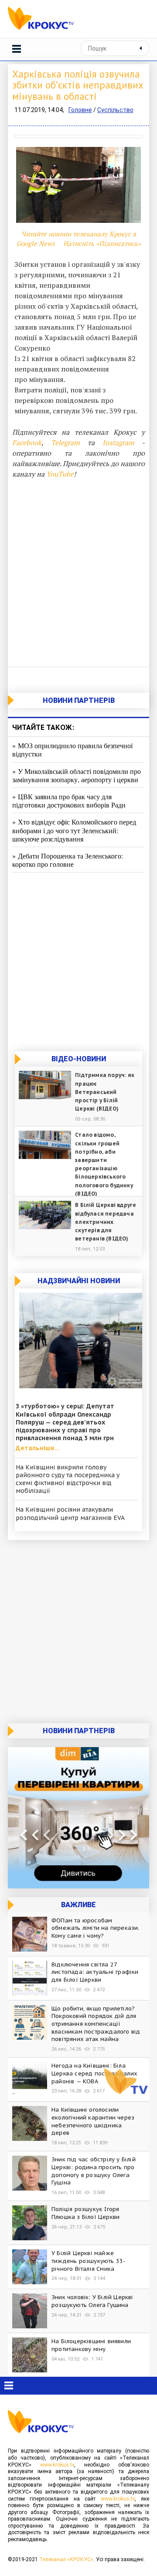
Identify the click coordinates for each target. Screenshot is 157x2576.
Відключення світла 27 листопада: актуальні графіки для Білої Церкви (95, 1972)
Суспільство (115, 110)
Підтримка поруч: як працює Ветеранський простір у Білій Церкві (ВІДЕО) (105, 1092)
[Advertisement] (78, 571)
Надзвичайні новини (79, 1281)
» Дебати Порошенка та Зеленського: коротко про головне (68, 860)
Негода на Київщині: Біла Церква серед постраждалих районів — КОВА (94, 2073)
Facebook (27, 443)
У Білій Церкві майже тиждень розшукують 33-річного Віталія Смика (88, 2261)
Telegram (65, 443)
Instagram (118, 443)
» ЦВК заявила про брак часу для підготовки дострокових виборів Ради (69, 801)
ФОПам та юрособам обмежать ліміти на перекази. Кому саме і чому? (96, 1928)
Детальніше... (38, 1448)
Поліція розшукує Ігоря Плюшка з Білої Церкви (85, 2213)
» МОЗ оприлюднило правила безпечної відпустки (72, 750)
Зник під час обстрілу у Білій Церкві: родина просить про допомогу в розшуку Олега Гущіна (94, 2171)
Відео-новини (79, 1059)
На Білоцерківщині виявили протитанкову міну (91, 2345)
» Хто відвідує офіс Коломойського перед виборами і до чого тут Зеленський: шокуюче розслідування (74, 830)
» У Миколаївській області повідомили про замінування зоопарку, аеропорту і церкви (77, 775)
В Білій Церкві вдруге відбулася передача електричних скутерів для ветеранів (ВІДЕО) (106, 1222)
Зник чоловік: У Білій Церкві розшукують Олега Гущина (92, 2301)
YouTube (60, 474)
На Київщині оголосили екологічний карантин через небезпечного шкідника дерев (93, 2121)
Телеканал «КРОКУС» (66, 2559)
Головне (80, 110)
